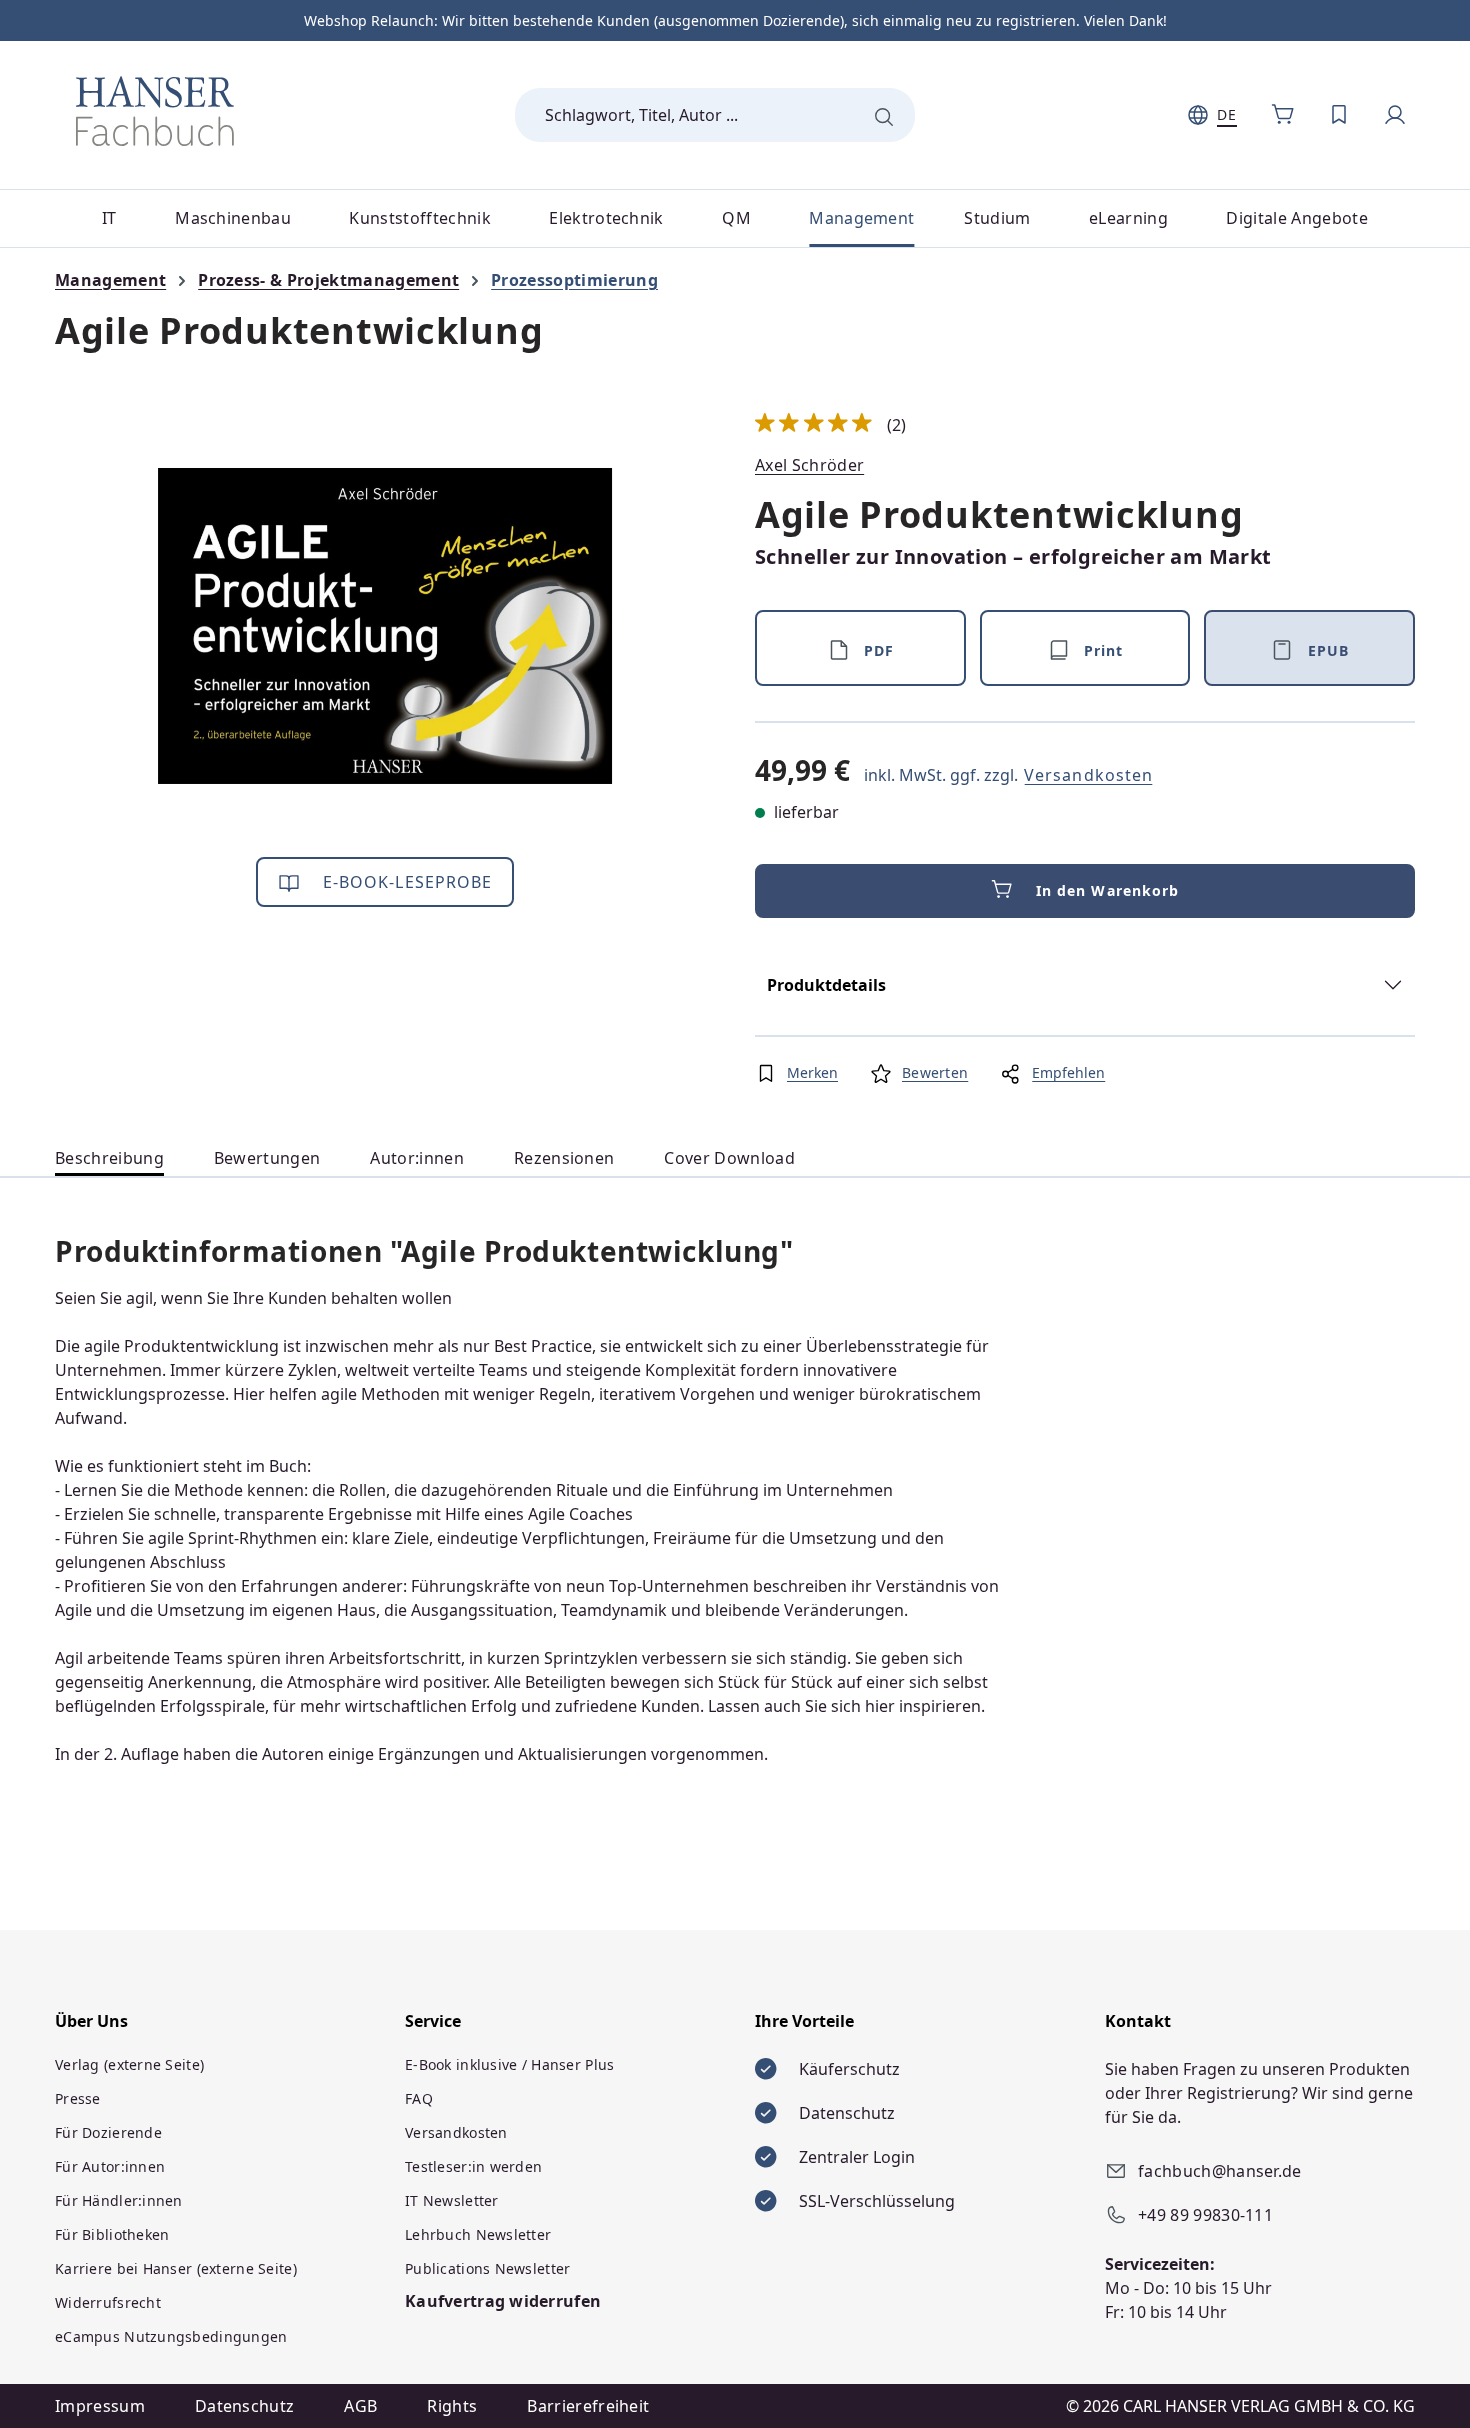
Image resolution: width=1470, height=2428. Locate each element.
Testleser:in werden (473, 2166)
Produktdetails (826, 985)
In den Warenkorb (1108, 890)
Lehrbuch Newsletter (478, 2234)
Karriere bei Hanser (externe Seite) (176, 2268)
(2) (831, 425)
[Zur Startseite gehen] (155, 111)
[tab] (109, 1158)
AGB (360, 2406)
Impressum (100, 2406)
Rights (452, 2406)
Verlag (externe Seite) (129, 2064)
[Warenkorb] (1283, 115)
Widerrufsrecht (108, 2302)
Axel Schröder (809, 465)
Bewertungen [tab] (267, 1158)
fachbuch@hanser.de (1220, 2171)
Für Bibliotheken (112, 2234)
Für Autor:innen (110, 2166)
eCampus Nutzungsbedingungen (171, 2336)
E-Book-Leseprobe (405, 882)
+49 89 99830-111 (1205, 2215)
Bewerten (935, 1072)
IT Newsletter (452, 2200)
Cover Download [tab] (729, 1158)
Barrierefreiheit (588, 2406)
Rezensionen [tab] (564, 1158)
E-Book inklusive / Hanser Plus (509, 2064)
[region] (385, 626)
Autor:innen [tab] (417, 1158)
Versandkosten (1088, 775)
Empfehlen (1068, 1072)
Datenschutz (245, 2406)
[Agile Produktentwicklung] (385, 626)
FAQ (419, 2098)
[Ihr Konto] (1395, 115)
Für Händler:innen (119, 2200)
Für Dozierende (108, 2132)
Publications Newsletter (487, 2268)
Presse (78, 2098)
